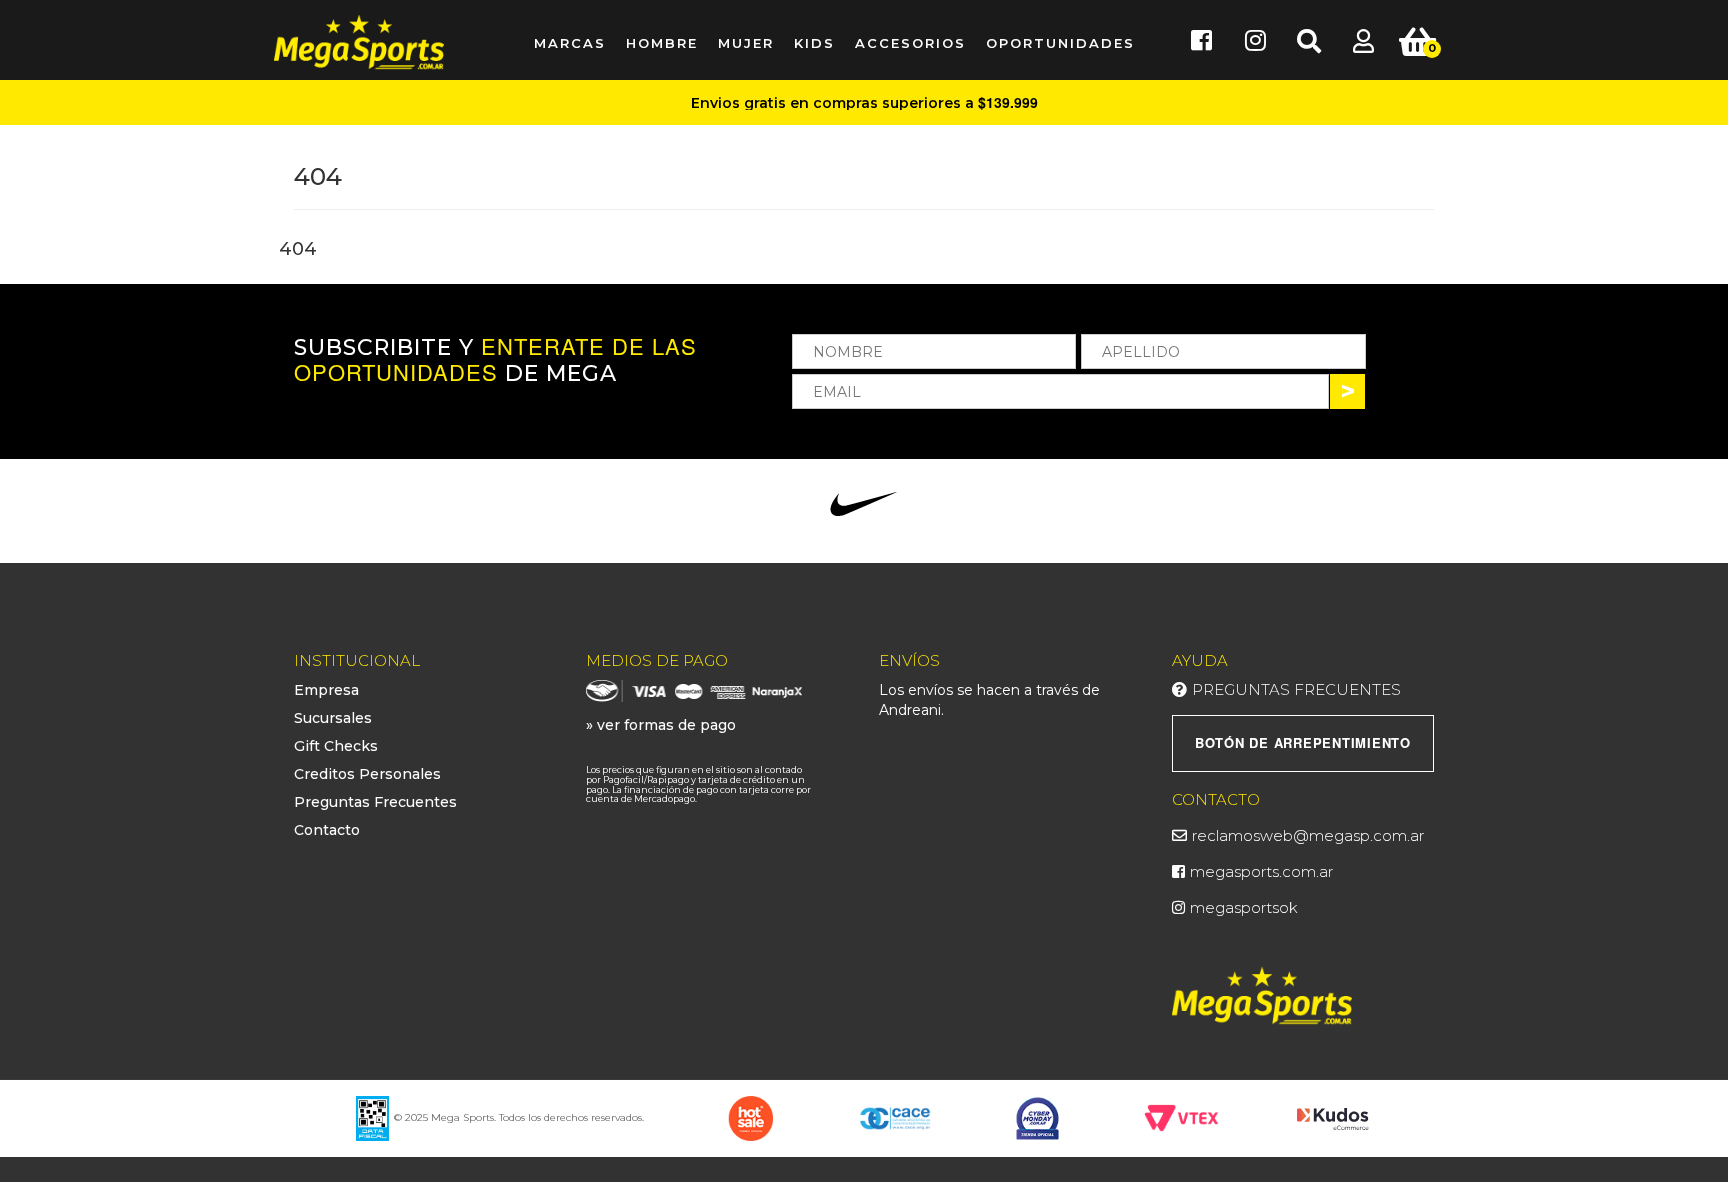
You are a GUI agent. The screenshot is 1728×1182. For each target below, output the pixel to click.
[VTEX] (1181, 1117)
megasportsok (1244, 907)
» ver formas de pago (661, 725)
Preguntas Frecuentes (375, 802)
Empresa (326, 690)
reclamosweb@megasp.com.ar (1308, 835)
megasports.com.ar (1261, 871)
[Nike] (863, 504)
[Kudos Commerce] (1334, 1117)
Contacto (327, 830)
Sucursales (333, 718)
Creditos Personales (367, 774)
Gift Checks (336, 746)
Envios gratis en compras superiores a (864, 102)
